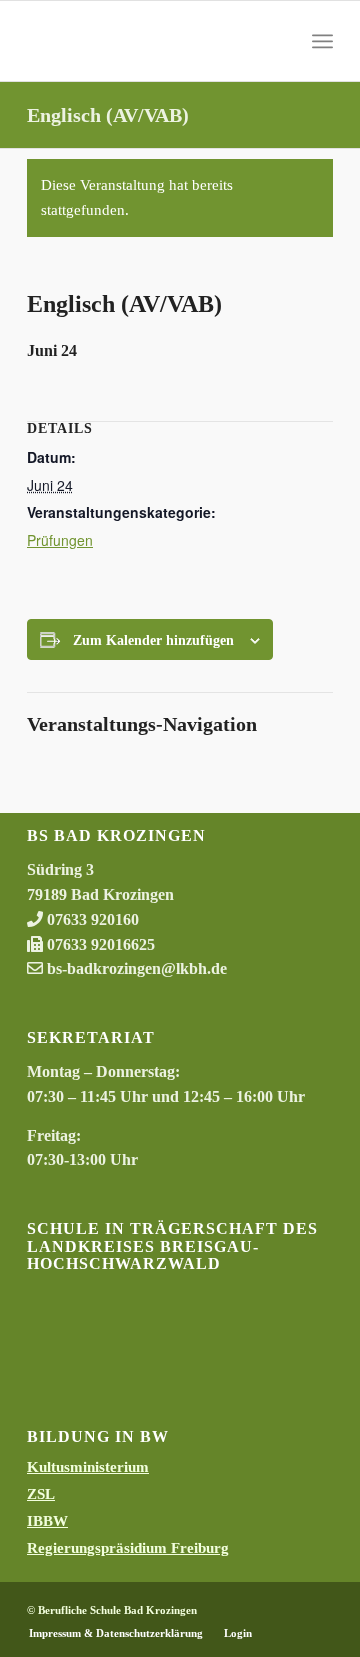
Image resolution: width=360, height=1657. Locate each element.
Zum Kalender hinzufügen (153, 640)
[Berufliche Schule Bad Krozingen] (149, 41)
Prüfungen (60, 540)
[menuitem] (322, 41)
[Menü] (322, 41)
